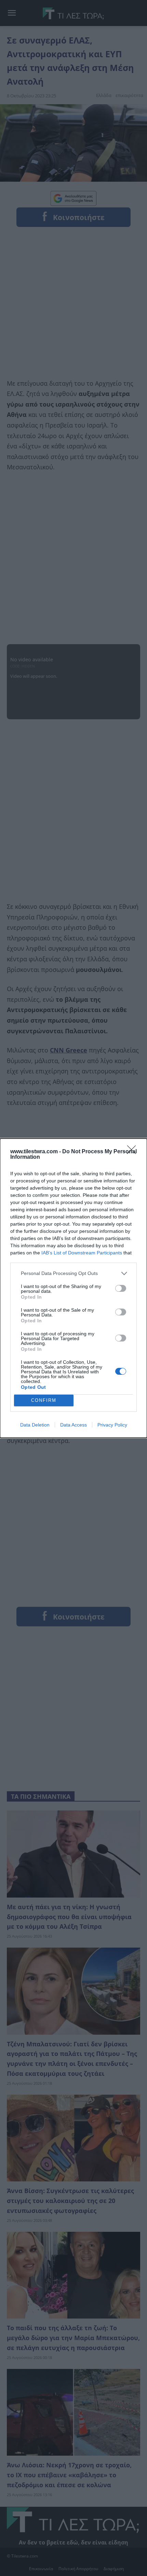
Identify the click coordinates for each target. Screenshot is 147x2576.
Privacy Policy (112, 1425)
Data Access (73, 1425)
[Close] (134, 1152)
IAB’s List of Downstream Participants (82, 1253)
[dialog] (73, 1288)
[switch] (121, 1288)
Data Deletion (35, 1425)
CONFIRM (44, 1400)
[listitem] (73, 1273)
